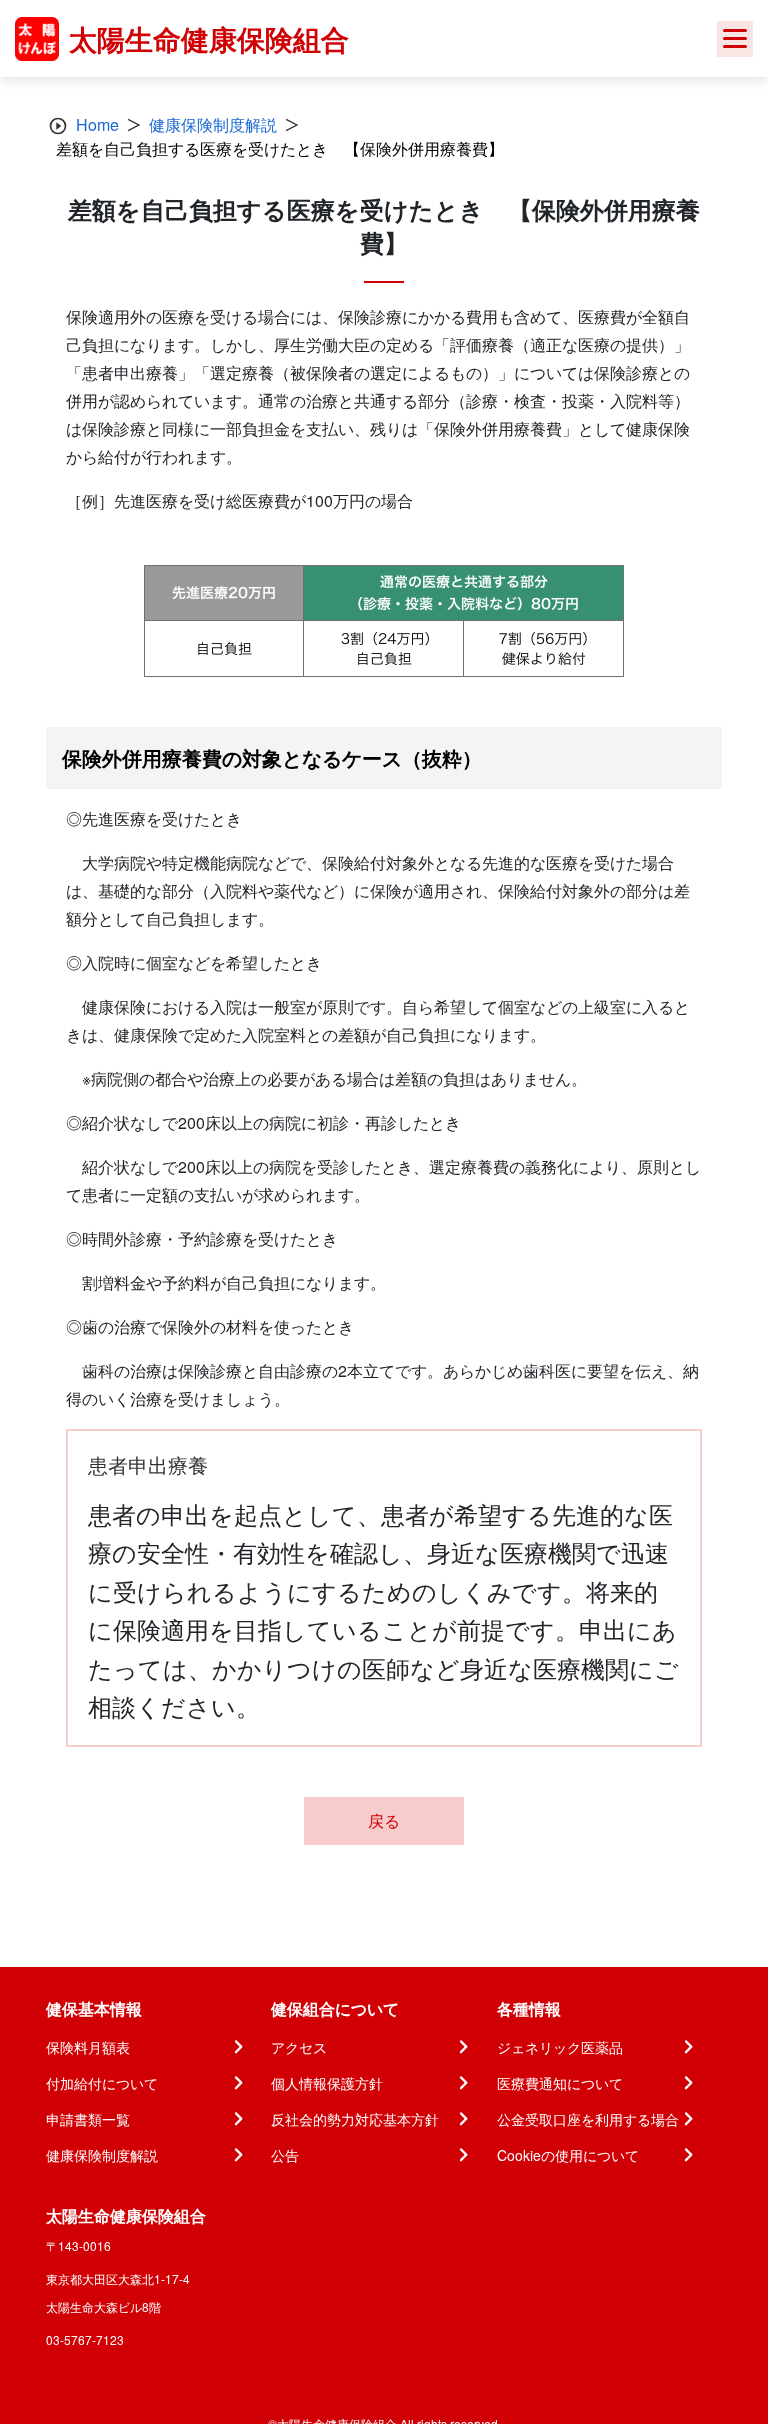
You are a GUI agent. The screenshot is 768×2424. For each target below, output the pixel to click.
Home (97, 124)
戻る (384, 1820)
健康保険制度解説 (213, 124)
